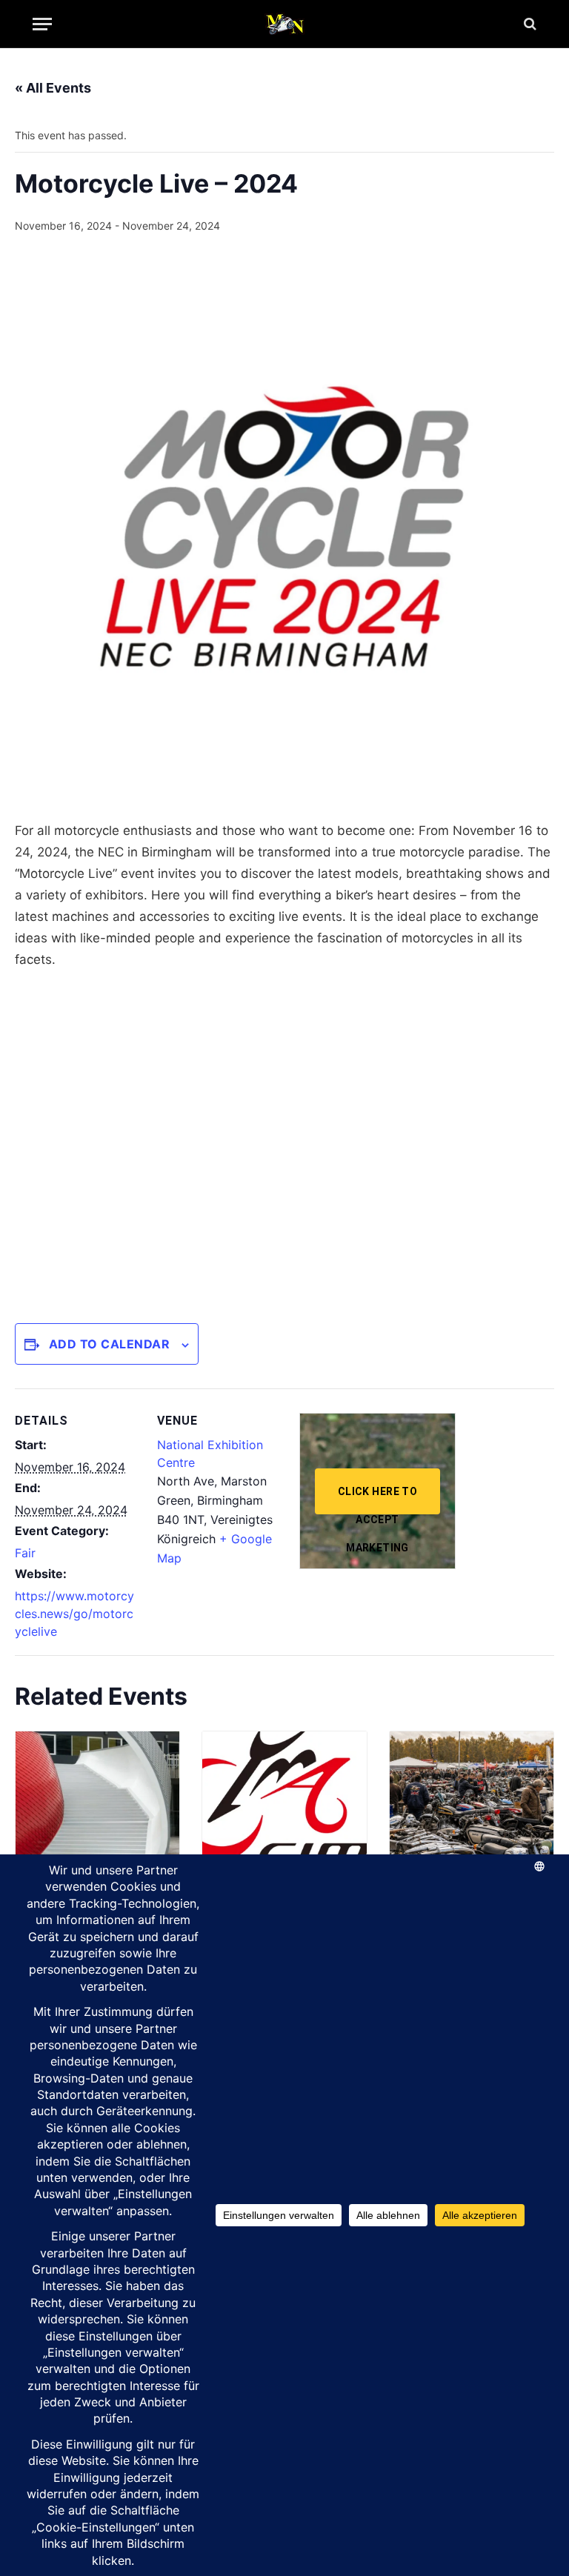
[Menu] (42, 24)
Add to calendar (109, 1344)
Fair (25, 1553)
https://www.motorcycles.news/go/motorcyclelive (74, 1614)
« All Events (53, 88)
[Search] (529, 24)
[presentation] (97, 1793)
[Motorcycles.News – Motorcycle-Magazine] (284, 24)
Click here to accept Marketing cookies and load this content (377, 1500)
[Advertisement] (284, 1141)
